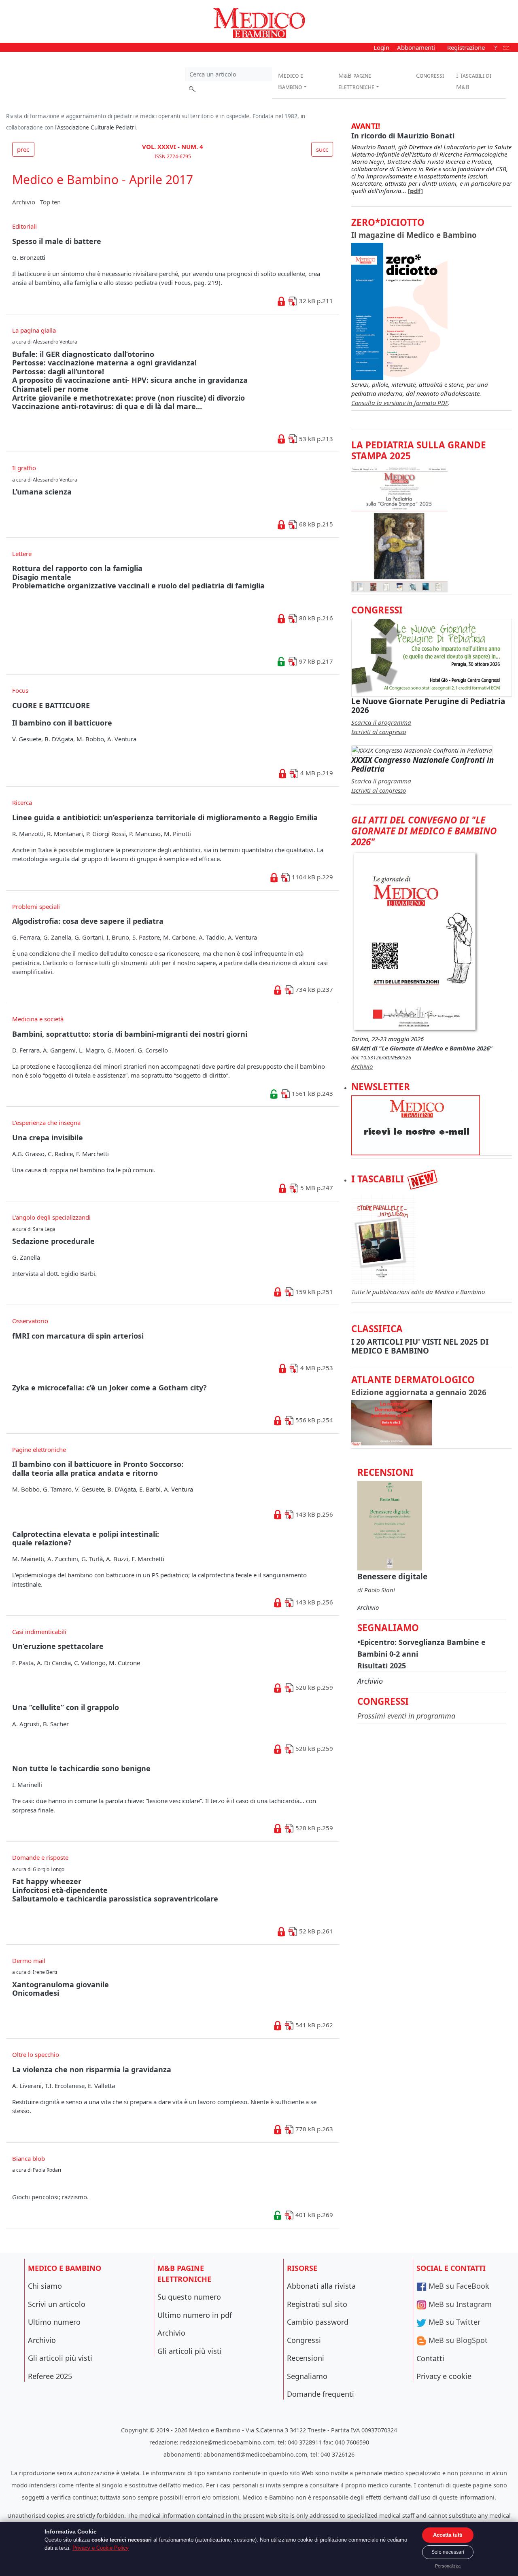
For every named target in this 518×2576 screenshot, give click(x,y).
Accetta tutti (448, 2535)
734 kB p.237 (313, 989)
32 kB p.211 (315, 301)
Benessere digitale (392, 1576)
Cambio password (318, 2322)
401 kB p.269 (313, 2215)
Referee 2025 (50, 2376)
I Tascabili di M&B (474, 81)
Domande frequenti (321, 2394)
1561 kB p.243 (312, 1093)
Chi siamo (45, 2286)
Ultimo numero (54, 2322)
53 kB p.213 (315, 439)
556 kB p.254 (313, 1420)
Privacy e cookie (444, 2376)
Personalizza (448, 2566)
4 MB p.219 (316, 773)
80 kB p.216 (315, 618)
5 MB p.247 (316, 1188)
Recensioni (306, 2358)
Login (381, 47)
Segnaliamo (307, 2376)
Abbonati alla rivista (321, 2286)
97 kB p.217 (315, 661)
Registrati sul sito (317, 2304)
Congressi (430, 75)
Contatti (430, 2358)
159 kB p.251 (313, 1292)
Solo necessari (448, 2552)
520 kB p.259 (313, 1687)
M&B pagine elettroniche (356, 81)
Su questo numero (189, 2297)
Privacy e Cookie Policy (101, 2548)
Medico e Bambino (291, 81)
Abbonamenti (416, 47)
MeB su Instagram (459, 2304)
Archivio (24, 202)
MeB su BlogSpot (457, 2340)
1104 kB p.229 (312, 877)
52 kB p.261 (315, 1931)
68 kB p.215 (315, 524)
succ (322, 149)
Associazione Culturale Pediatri (96, 127)
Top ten (50, 202)
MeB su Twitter (453, 2322)
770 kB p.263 (313, 2129)
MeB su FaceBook (458, 2286)
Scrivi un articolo (57, 2304)
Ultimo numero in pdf (195, 2315)
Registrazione (466, 47)
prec (23, 149)
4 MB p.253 (316, 1368)
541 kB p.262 (313, 2025)
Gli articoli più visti (60, 2358)
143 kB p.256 (313, 1514)
